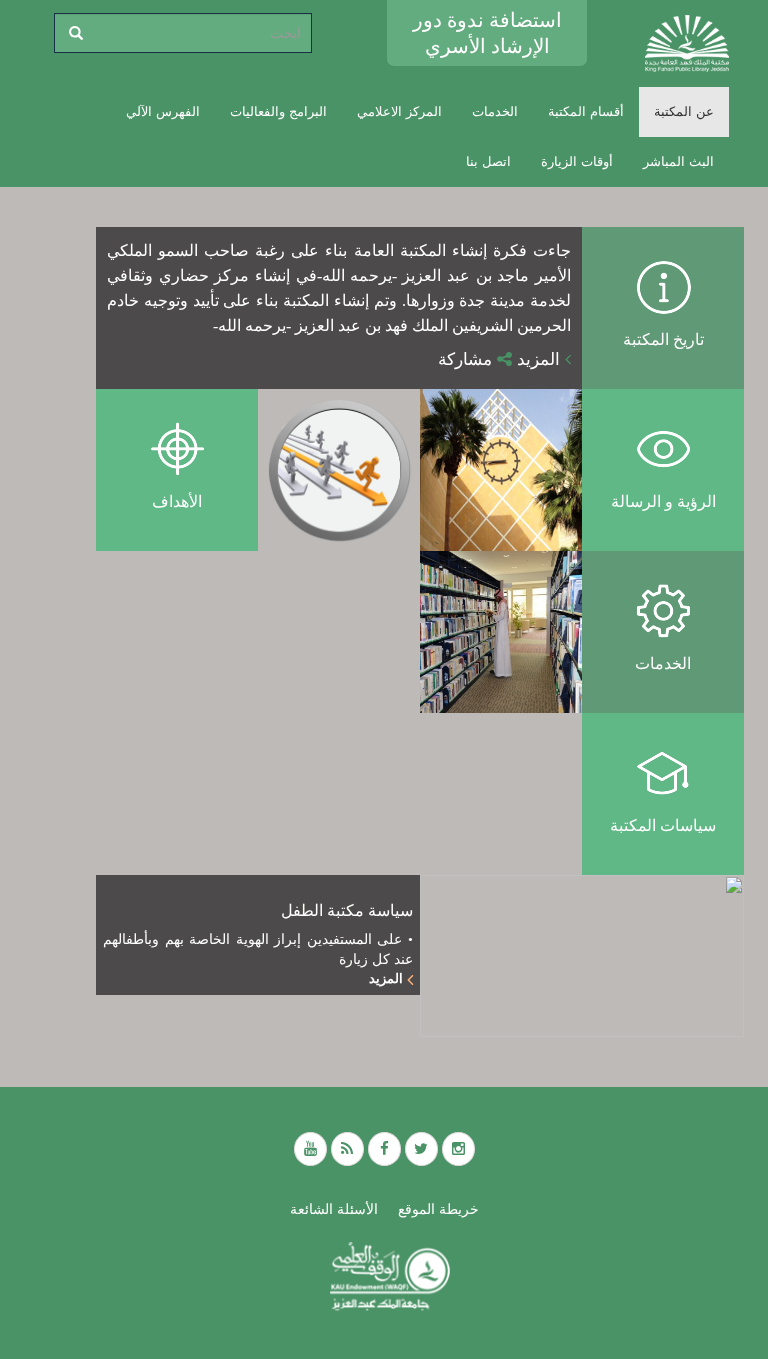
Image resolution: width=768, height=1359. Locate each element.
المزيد (541, 359)
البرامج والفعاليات (278, 111)
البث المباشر (678, 161)
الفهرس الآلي (163, 111)
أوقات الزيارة (577, 161)
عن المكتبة (684, 111)
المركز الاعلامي (399, 111)
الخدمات (495, 111)
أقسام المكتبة (586, 111)
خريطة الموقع (438, 1209)
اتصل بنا (488, 161)
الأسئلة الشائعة (334, 1209)
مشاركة (467, 359)
